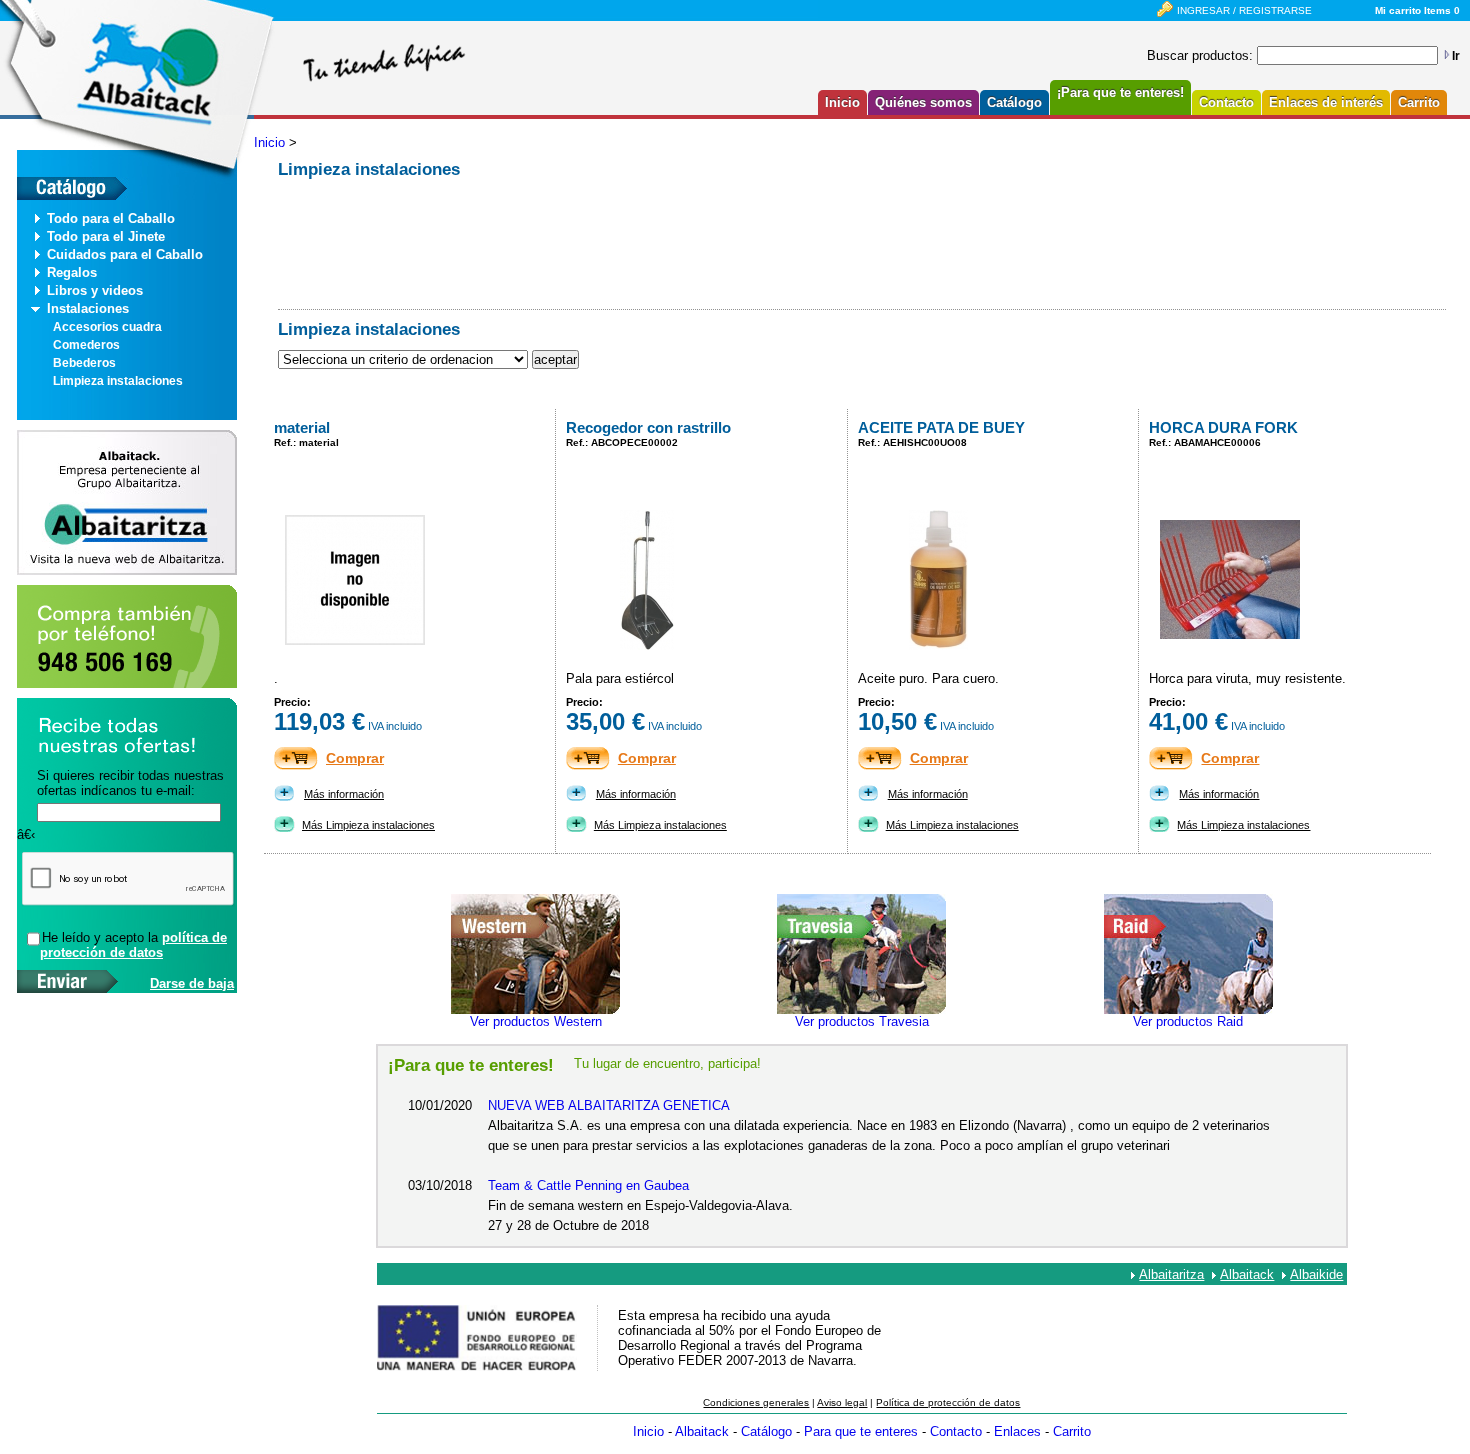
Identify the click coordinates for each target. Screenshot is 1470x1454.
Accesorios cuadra (107, 327)
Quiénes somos (923, 102)
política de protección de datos (133, 945)
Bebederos (84, 363)
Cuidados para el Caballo (125, 254)
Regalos (72, 272)
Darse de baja (192, 983)
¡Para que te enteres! (1120, 92)
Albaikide (1316, 1274)
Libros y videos (95, 290)
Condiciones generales (756, 1402)
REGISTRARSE (1275, 10)
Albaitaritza (1171, 1274)
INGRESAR (1203, 10)
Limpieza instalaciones (118, 381)
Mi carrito (1398, 10)
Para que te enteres (861, 1431)
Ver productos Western (536, 1021)
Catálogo (1014, 102)
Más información (344, 794)
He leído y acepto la (133, 945)
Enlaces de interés (1326, 102)
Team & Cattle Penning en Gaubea (588, 1185)
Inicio (842, 102)
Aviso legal (842, 1402)
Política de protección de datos (948, 1402)
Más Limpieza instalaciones (368, 825)
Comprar (355, 758)
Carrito (1419, 102)
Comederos (86, 345)
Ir (1456, 56)
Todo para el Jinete (106, 236)
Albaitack (1247, 1274)
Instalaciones (88, 308)
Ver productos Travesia (862, 1021)
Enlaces (1017, 1431)
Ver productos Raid (1188, 1021)
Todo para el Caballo (111, 218)
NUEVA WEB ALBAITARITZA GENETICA (609, 1105)
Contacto (1226, 102)
